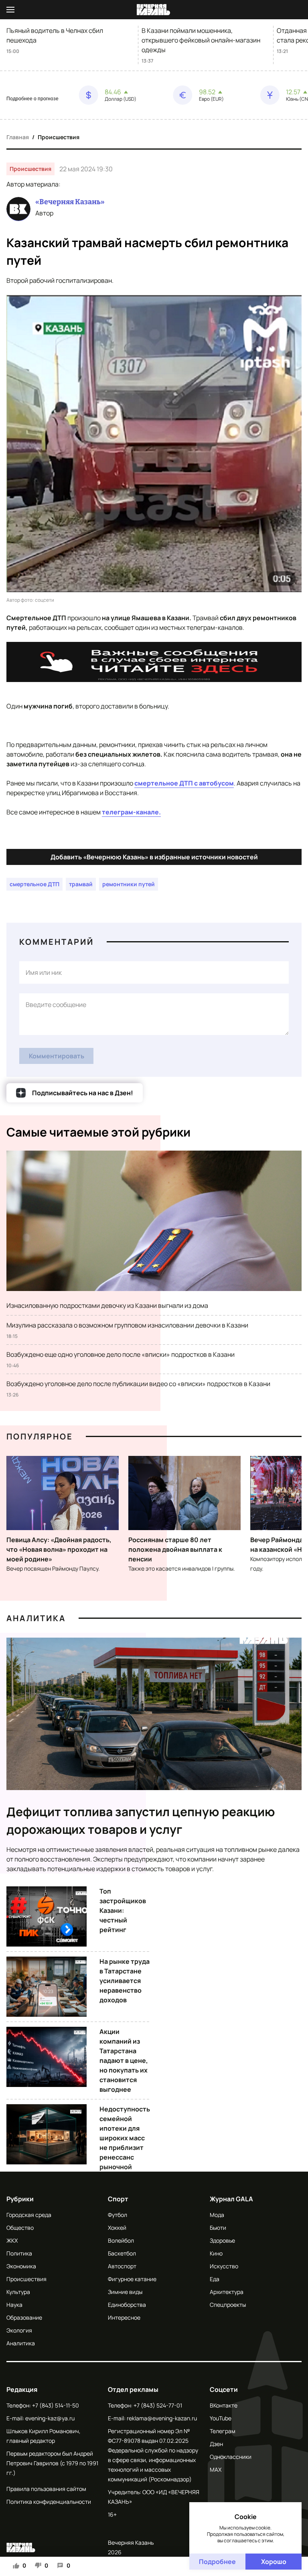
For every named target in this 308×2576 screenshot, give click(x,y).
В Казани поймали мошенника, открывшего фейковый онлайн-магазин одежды (201, 40)
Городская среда (29, 2215)
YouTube (221, 2418)
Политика (19, 2253)
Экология (19, 2330)
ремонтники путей (129, 884)
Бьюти (218, 2228)
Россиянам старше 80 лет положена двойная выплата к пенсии (175, 1549)
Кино (216, 2253)
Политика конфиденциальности (49, 2502)
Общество (20, 2228)
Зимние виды (125, 2292)
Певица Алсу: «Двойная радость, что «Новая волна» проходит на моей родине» (59, 1549)
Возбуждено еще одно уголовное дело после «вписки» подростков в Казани (121, 1354)
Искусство (224, 2266)
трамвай (81, 884)
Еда (215, 2279)
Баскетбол (122, 2253)
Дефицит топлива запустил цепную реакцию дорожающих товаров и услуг (141, 1820)
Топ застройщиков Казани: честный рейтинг (123, 1910)
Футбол (118, 2215)
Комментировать (57, 1056)
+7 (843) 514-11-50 (56, 2405)
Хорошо (274, 2562)
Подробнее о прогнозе (32, 99)
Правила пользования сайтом (46, 2489)
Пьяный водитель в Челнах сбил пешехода (55, 35)
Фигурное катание (132, 2279)
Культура (18, 2292)
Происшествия (59, 137)
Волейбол (121, 2240)
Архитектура (227, 2292)
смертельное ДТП (34, 884)
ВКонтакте (224, 2405)
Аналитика (36, 1618)
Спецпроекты (228, 2305)
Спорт (118, 2199)
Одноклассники (231, 2457)
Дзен (216, 2444)
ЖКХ (12, 2240)
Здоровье (222, 2240)
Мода (217, 2215)
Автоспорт (122, 2266)
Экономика (21, 2266)
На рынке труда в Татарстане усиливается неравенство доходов (125, 1981)
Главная (18, 137)
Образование (24, 2317)
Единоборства (127, 2305)
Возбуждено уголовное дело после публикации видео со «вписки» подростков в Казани (138, 1384)
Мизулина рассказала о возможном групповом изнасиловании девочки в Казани (127, 1325)
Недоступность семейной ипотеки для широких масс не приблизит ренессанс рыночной (125, 2138)
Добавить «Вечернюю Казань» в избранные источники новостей (154, 857)
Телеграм (223, 2431)
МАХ (216, 2469)
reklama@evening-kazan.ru (162, 2418)
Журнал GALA (231, 2199)
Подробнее (217, 2562)
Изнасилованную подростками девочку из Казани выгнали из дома (107, 1305)
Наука (14, 2305)
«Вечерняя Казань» (70, 202)
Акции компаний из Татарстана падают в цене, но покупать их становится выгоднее (124, 2060)
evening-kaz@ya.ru (50, 2418)
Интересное (124, 2317)
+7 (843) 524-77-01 (158, 2405)
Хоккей (117, 2228)
